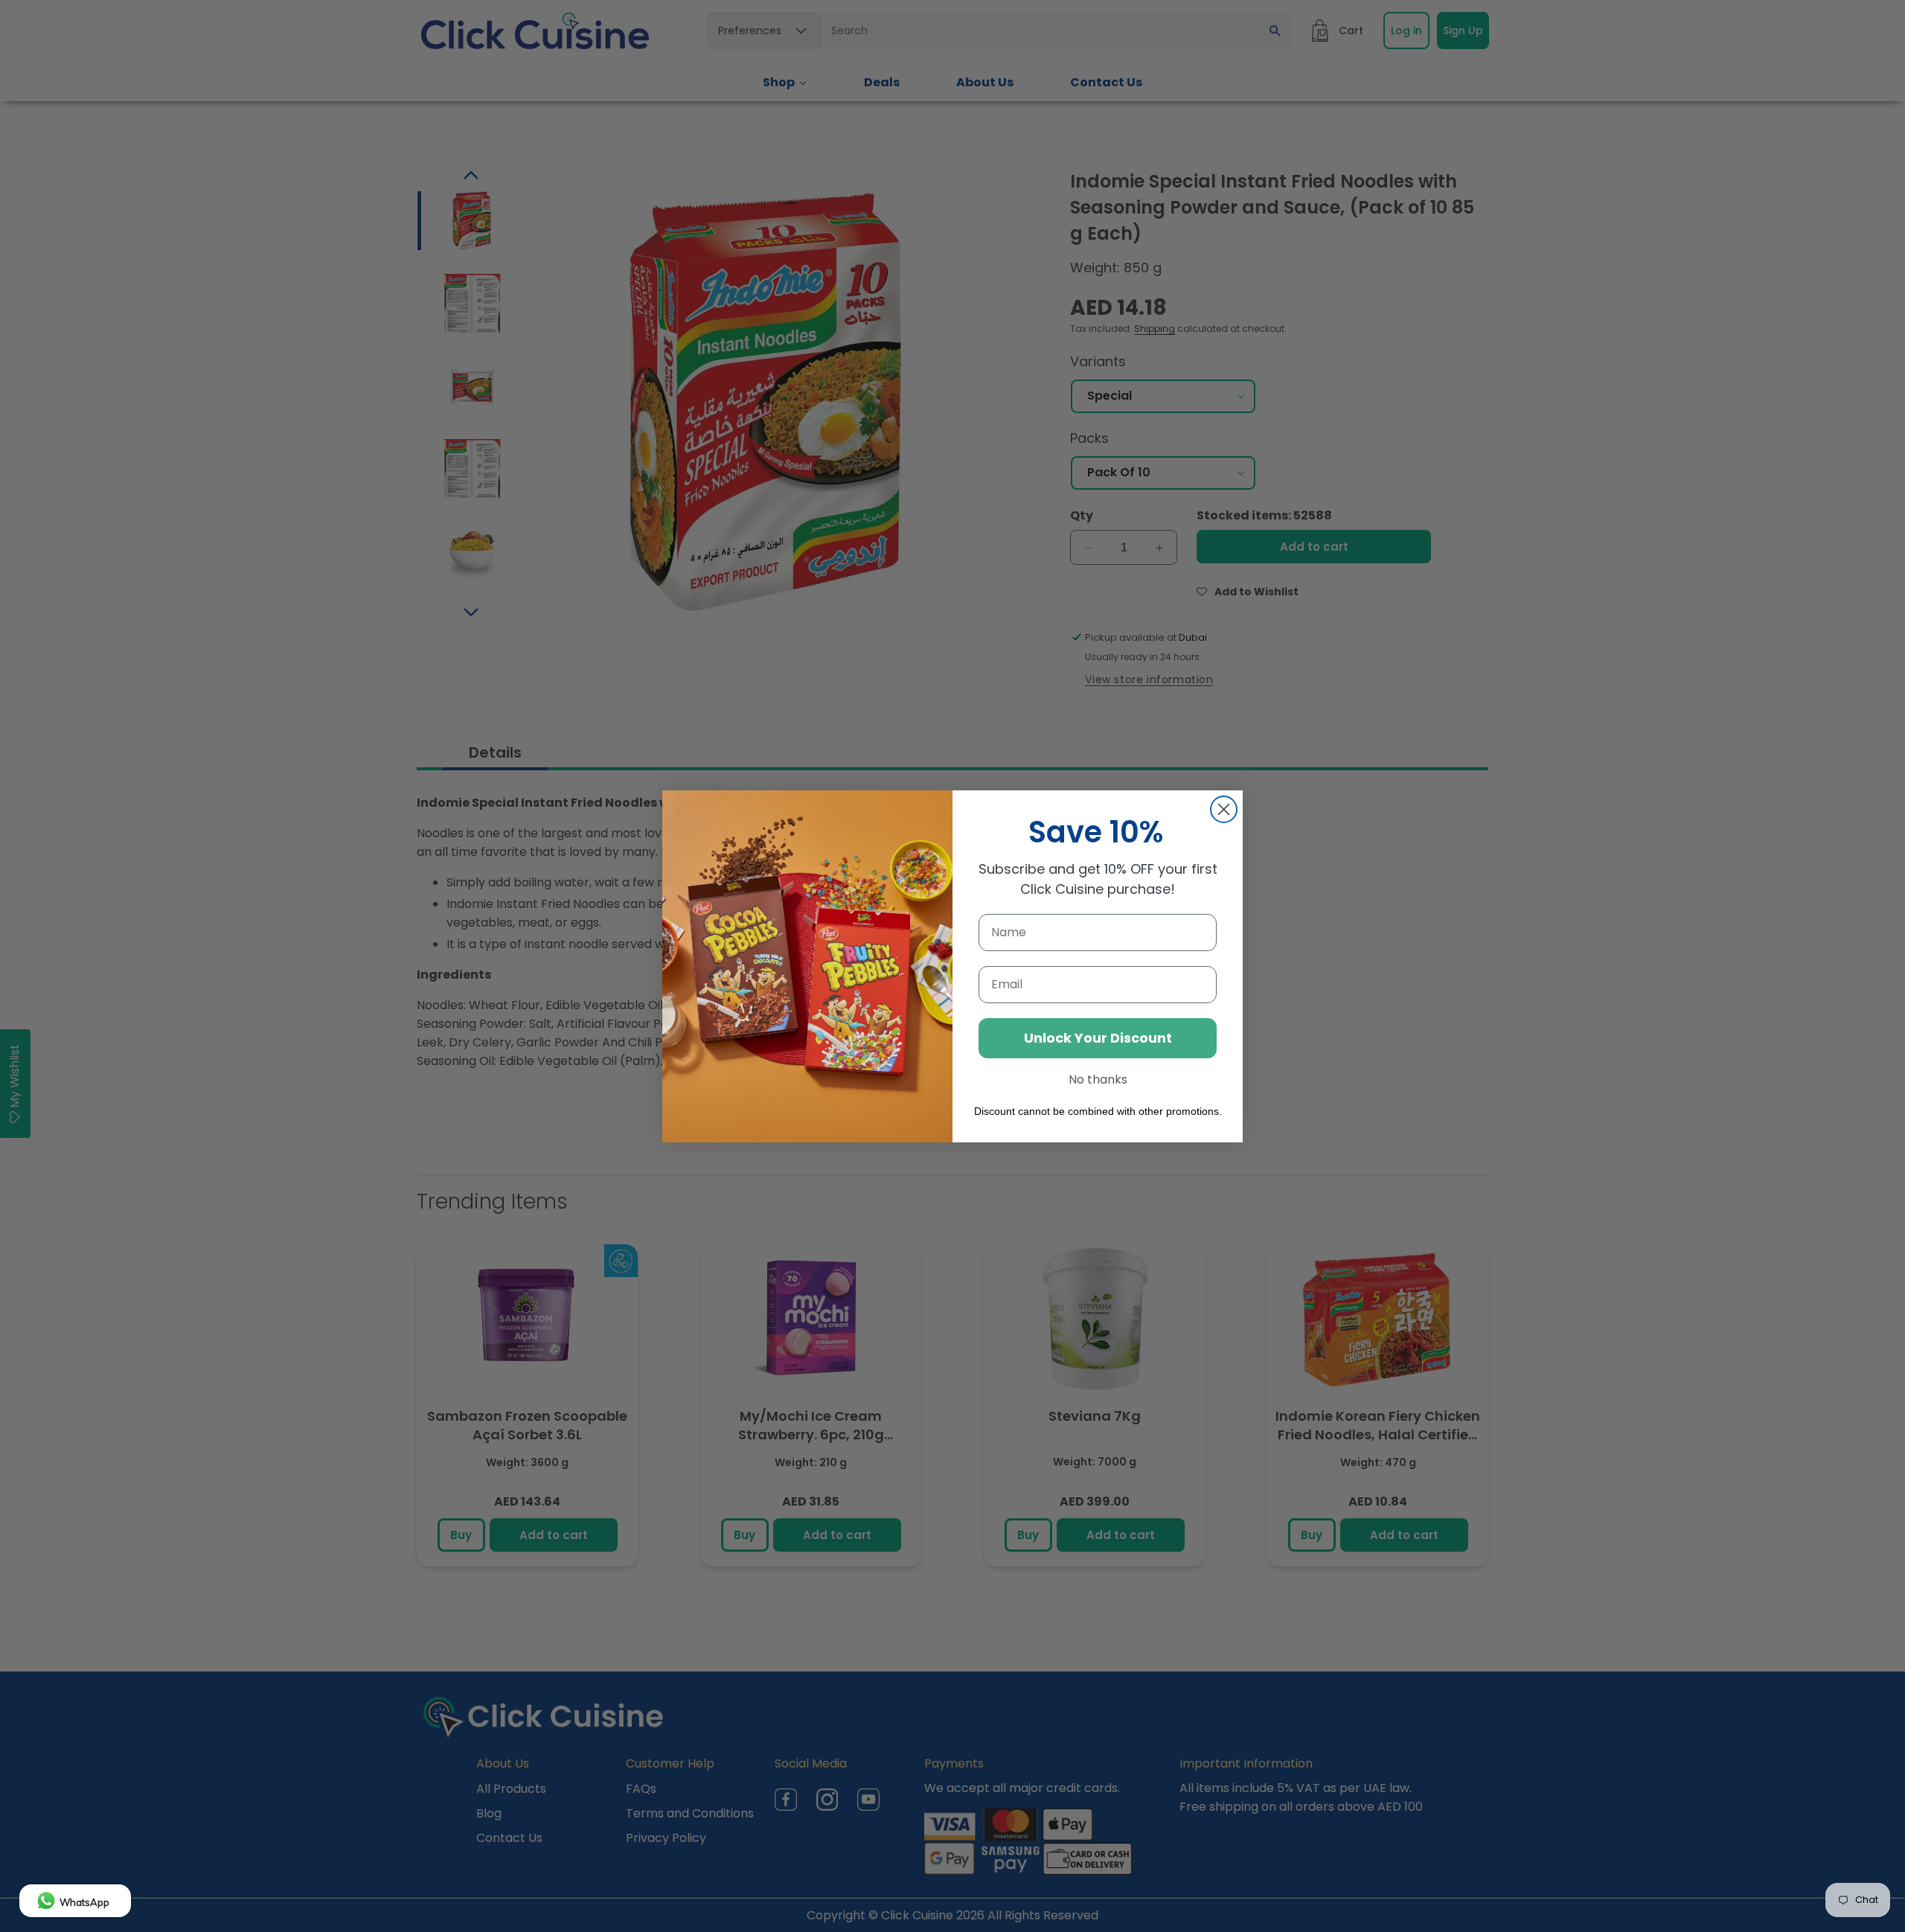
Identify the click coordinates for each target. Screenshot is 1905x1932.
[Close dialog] (1224, 809)
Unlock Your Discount (1098, 1038)
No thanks (1098, 1079)
